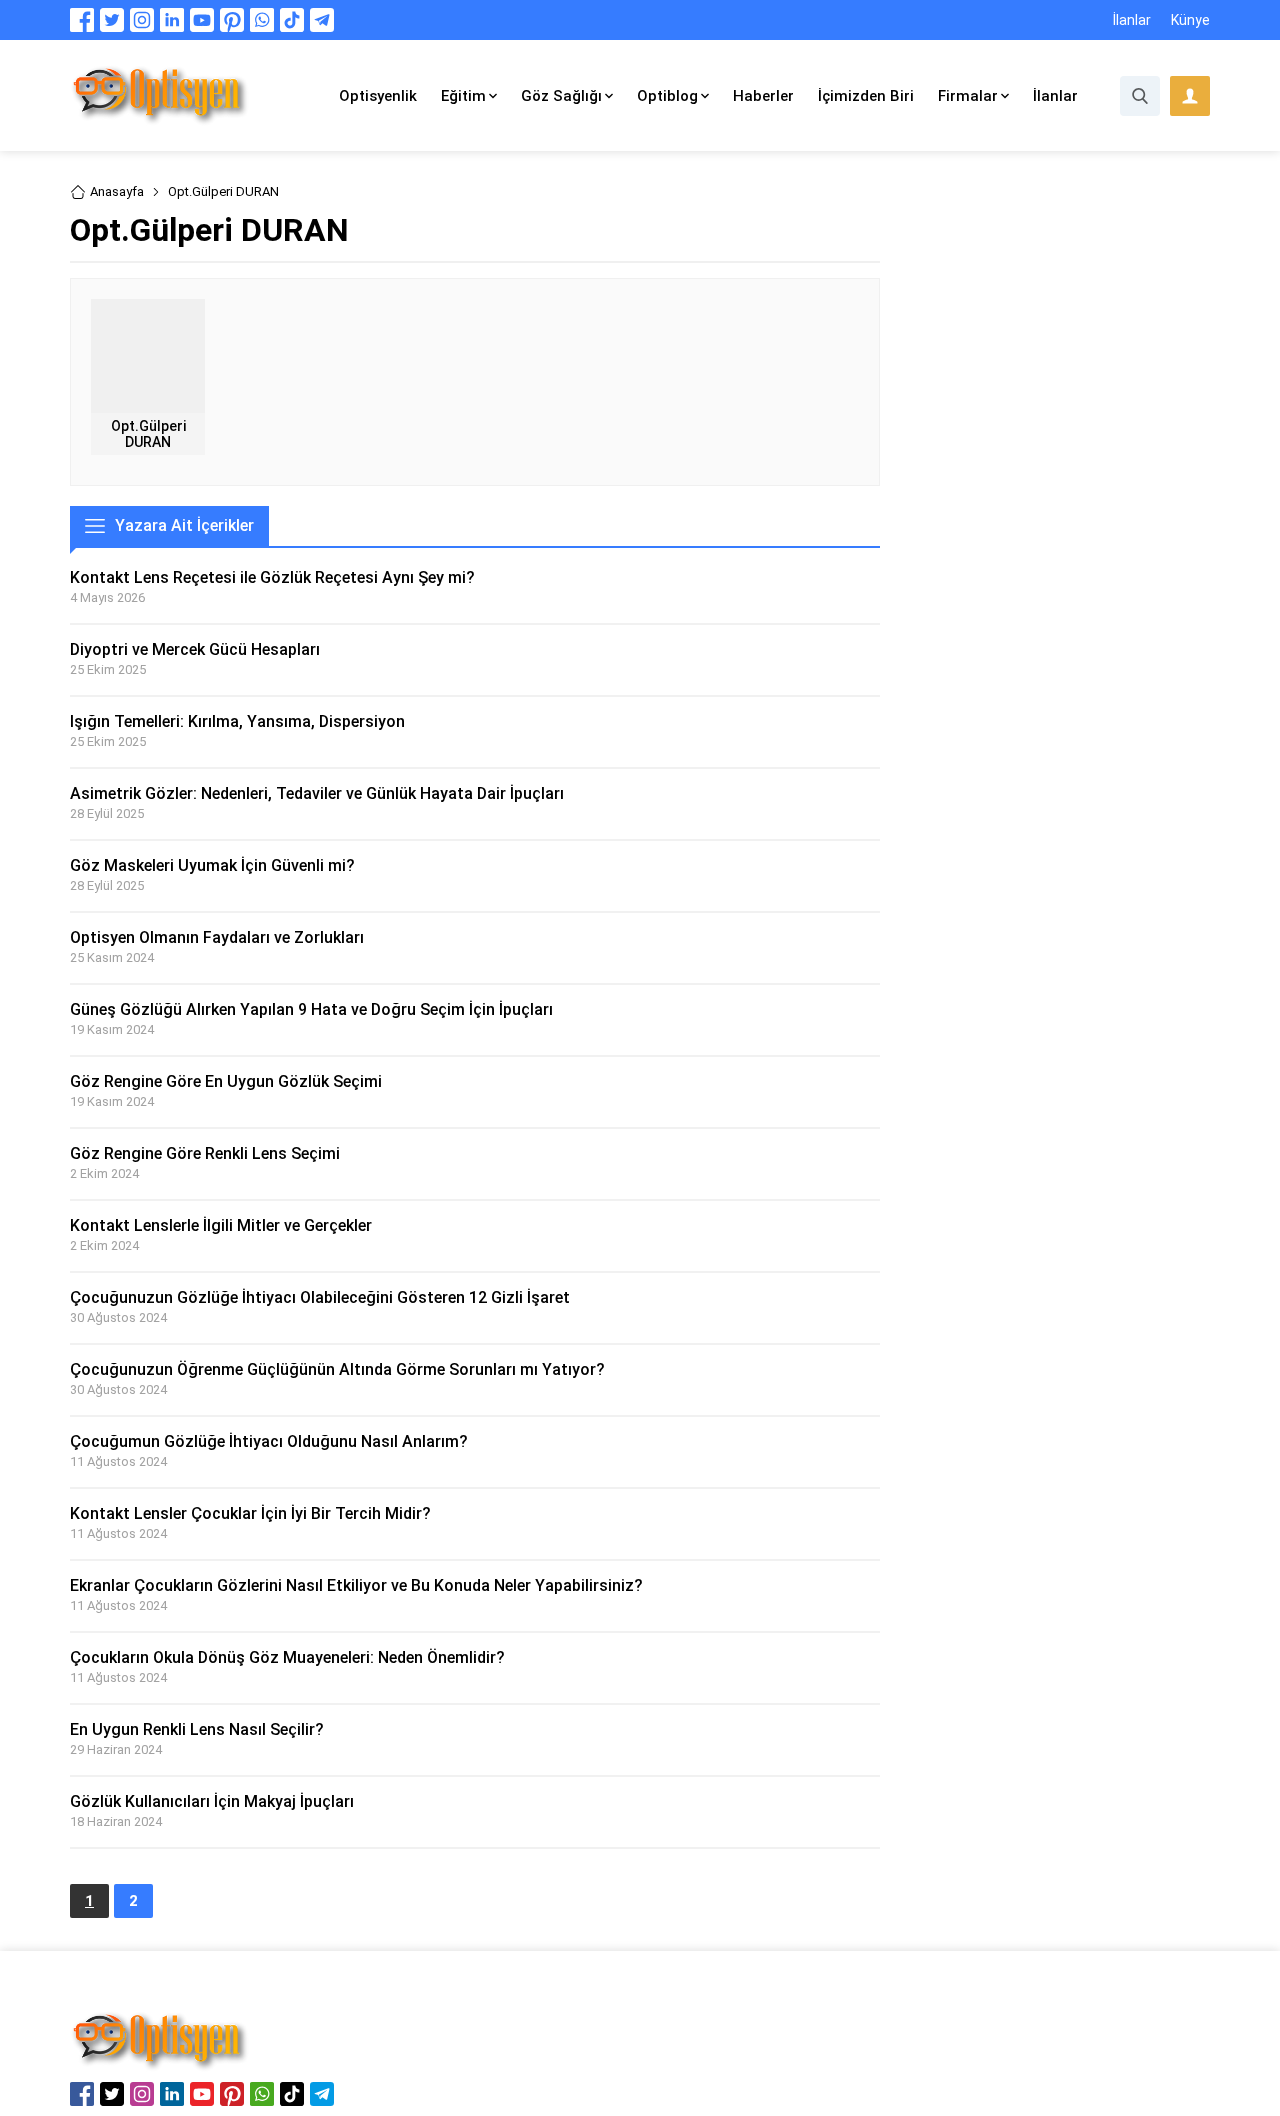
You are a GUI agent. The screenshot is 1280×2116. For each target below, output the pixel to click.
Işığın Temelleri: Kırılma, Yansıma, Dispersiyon (237, 721)
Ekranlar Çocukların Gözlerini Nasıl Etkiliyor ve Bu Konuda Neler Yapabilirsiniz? (356, 1585)
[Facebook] (82, 20)
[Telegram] (322, 20)
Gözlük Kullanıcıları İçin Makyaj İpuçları (212, 1801)
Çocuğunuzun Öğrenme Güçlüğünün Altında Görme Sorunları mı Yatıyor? (337, 1369)
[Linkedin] (172, 20)
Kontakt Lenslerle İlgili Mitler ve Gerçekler (221, 1225)
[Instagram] (142, 20)
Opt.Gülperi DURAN (148, 434)
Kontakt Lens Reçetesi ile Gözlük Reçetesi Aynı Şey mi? (272, 577)
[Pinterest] (232, 20)
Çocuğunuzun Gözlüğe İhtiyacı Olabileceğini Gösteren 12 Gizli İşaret (320, 1297)
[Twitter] (112, 20)
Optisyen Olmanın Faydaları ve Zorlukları (217, 937)
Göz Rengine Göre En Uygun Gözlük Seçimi (226, 1081)
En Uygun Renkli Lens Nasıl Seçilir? (197, 1729)
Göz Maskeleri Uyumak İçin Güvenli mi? (212, 865)
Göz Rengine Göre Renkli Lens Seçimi (205, 1153)
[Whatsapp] (262, 20)
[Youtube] (202, 20)
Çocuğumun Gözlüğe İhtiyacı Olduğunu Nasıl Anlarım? (269, 1441)
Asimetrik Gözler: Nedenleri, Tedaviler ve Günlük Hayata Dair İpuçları (317, 793)
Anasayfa (117, 191)
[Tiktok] (292, 20)
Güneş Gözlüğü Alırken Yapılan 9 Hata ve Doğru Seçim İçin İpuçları (311, 1009)
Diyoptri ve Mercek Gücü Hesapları (195, 649)
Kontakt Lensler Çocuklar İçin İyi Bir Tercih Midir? (250, 1513)
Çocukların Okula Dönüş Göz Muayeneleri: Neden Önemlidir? (287, 1657)
